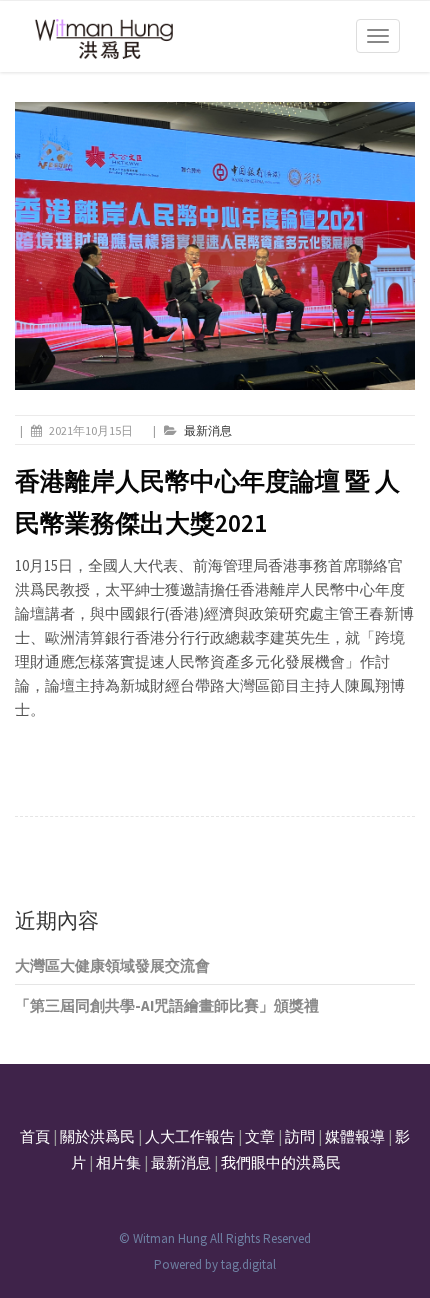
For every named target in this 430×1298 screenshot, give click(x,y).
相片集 (118, 1162)
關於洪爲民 (97, 1136)
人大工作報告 (190, 1136)
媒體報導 (355, 1136)
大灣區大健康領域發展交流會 (112, 965)
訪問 (300, 1136)
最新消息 (208, 430)
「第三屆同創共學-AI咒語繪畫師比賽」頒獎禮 (167, 1005)
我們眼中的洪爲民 (281, 1162)
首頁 (35, 1136)
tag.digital (248, 1264)
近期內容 (57, 920)
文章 (260, 1136)
